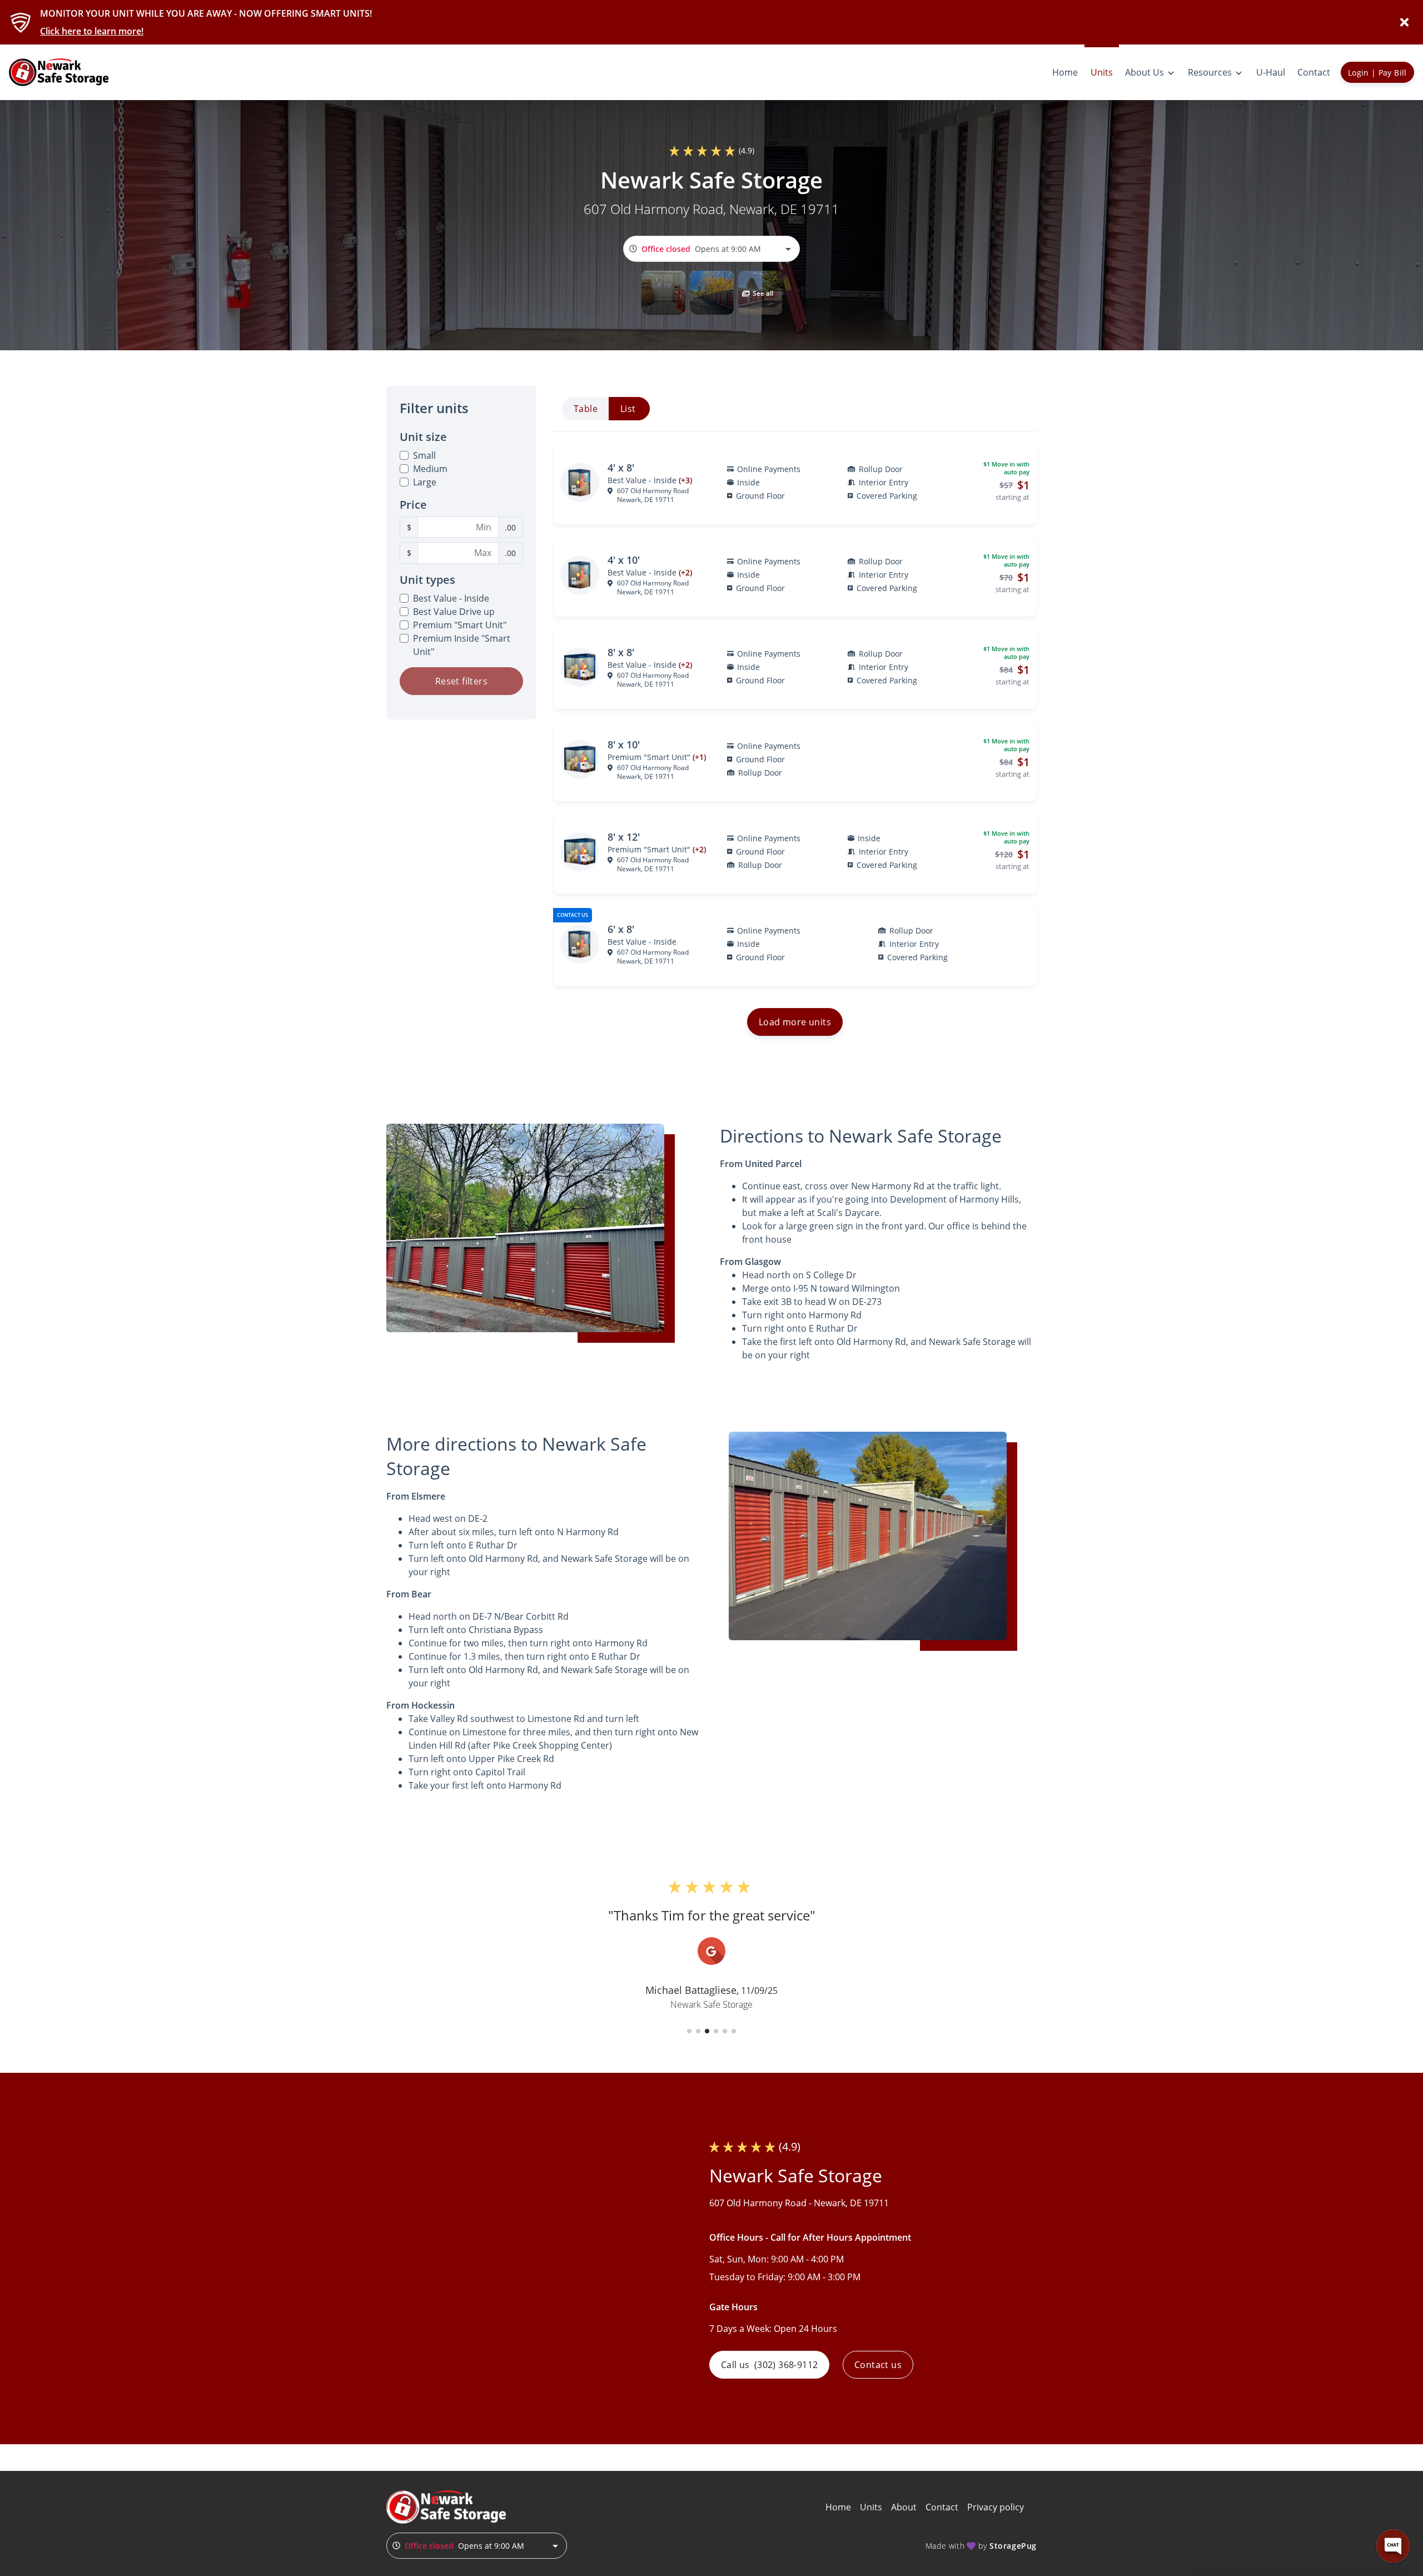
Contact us (878, 2365)
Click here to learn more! (92, 31)
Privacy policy (996, 2507)
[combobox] (711, 249)
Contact (942, 2507)
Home (838, 2507)
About (904, 2507)
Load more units (795, 1022)
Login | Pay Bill (1377, 73)
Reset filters (461, 681)
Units (871, 2507)
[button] (663, 293)
